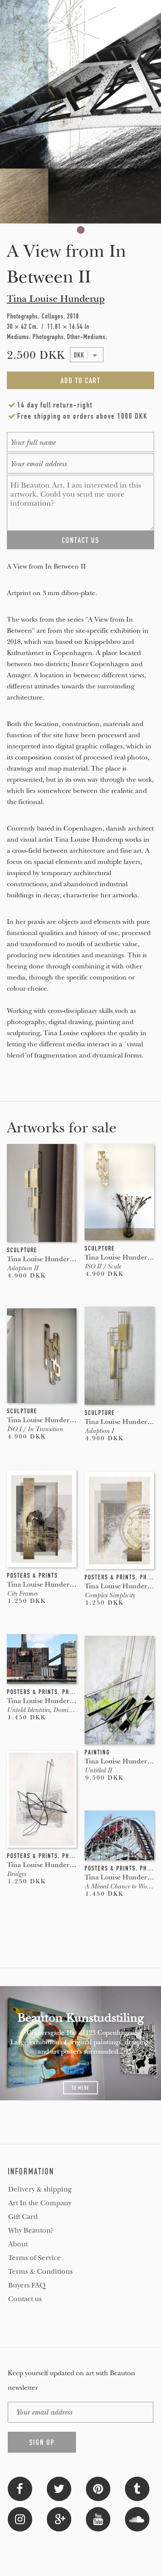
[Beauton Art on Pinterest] (98, 2488)
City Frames (22, 1593)
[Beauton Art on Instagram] (20, 2518)
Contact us (25, 2299)
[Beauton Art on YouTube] (98, 2518)
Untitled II (98, 1770)
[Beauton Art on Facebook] (20, 2488)
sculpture (22, 1250)
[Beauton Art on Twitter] (59, 2488)
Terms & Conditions (40, 2272)
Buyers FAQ (27, 2285)
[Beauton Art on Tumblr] (137, 2488)
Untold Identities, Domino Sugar (50, 1710)
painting (97, 1752)
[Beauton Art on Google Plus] (59, 2518)
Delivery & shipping (40, 2189)
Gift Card (23, 2217)
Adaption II (22, 1268)
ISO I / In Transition (35, 1429)
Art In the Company (40, 2203)
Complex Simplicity (110, 1595)
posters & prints (32, 1575)
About (18, 2244)
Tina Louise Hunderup (56, 299)
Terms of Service (35, 2258)
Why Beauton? (31, 2231)
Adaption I (99, 1431)
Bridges (16, 1874)
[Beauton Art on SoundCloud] (137, 2518)
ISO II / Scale (103, 1266)
